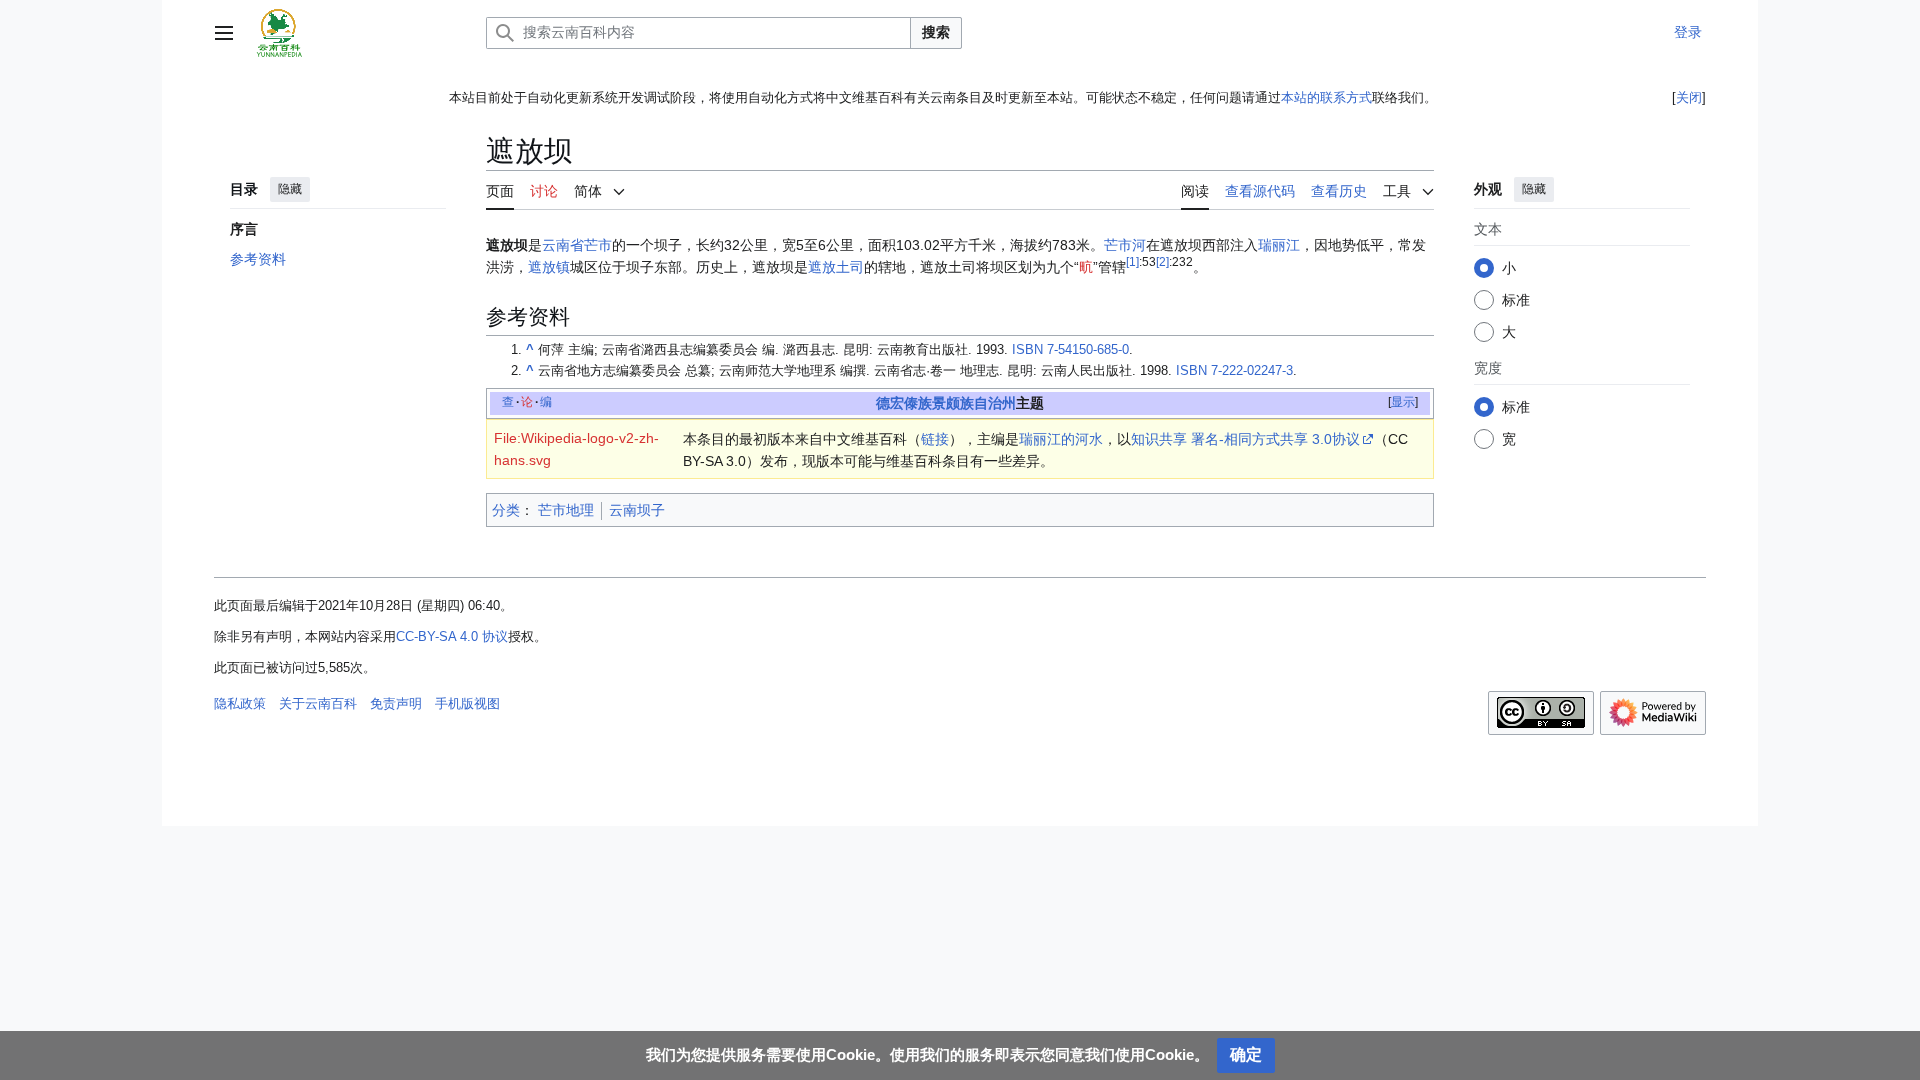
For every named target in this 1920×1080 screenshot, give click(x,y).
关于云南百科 (318, 703)
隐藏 (290, 189)
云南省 (563, 245)
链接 (935, 439)
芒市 (598, 245)
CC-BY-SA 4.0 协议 (452, 636)
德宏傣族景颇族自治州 (946, 403)
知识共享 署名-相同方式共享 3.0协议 (1245, 439)
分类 (506, 510)
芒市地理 (566, 510)
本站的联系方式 (1326, 97)
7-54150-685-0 (1070, 350)
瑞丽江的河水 (1061, 439)
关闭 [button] (1689, 97)
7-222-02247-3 (1234, 371)
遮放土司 (836, 267)
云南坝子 (637, 510)
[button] (224, 33)
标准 (1516, 300)
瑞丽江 (1279, 245)
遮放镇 (549, 267)
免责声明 (396, 703)
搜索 (936, 32)
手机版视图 (467, 703)
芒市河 (1125, 245)
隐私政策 (240, 703)
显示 (1403, 402)
